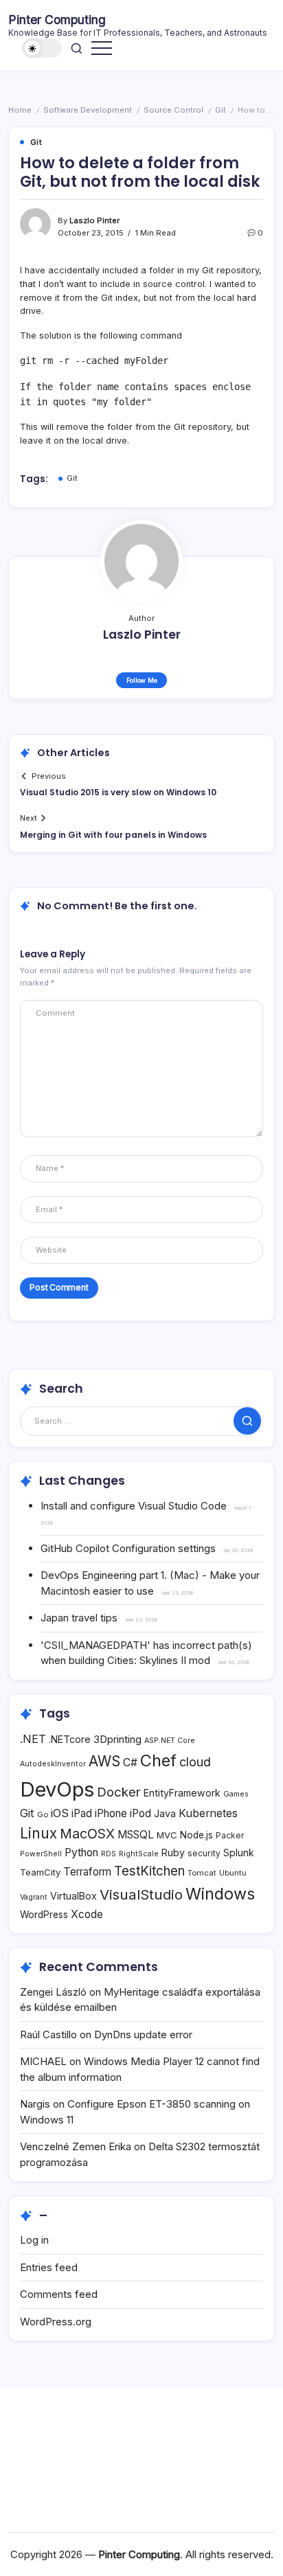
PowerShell (41, 1854)
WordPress (44, 1915)
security (204, 1853)
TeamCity (40, 1872)
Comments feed (59, 2294)
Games (236, 1794)
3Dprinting (117, 1739)
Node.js (196, 1835)
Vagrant (34, 1897)
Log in (34, 2240)
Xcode (87, 1914)
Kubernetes (208, 1813)
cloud (195, 1762)
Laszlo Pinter (94, 220)
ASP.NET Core (170, 1741)
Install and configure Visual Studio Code (134, 1506)
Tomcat (202, 1873)
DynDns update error (143, 2034)
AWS (104, 1761)
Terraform (87, 1872)
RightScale (139, 1854)
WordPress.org (56, 2322)
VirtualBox (73, 1896)
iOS (60, 1813)
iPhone (111, 1813)
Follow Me (142, 680)
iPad (82, 1813)
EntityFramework (182, 1793)
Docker (119, 1792)
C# (130, 1763)
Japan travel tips (79, 1618)
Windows (220, 1894)
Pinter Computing (57, 20)
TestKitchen (149, 1871)
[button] (43, 48)
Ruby (173, 1853)
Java (165, 1813)
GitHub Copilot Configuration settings (128, 1548)
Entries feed (49, 2267)
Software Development (88, 110)
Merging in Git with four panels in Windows (113, 835)
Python (81, 1853)
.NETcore (70, 1739)
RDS (109, 1854)
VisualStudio (141, 1894)
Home (20, 110)
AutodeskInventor (53, 1764)
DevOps (57, 1789)
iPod (140, 1813)
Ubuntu (233, 1873)
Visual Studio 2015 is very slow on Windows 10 (118, 792)
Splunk (239, 1853)
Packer (230, 1835)
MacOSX (87, 1834)
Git (220, 110)
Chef (158, 1760)
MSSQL (136, 1835)
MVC (167, 1835)
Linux (38, 1833)
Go (43, 1814)
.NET (33, 1739)
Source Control (173, 110)
